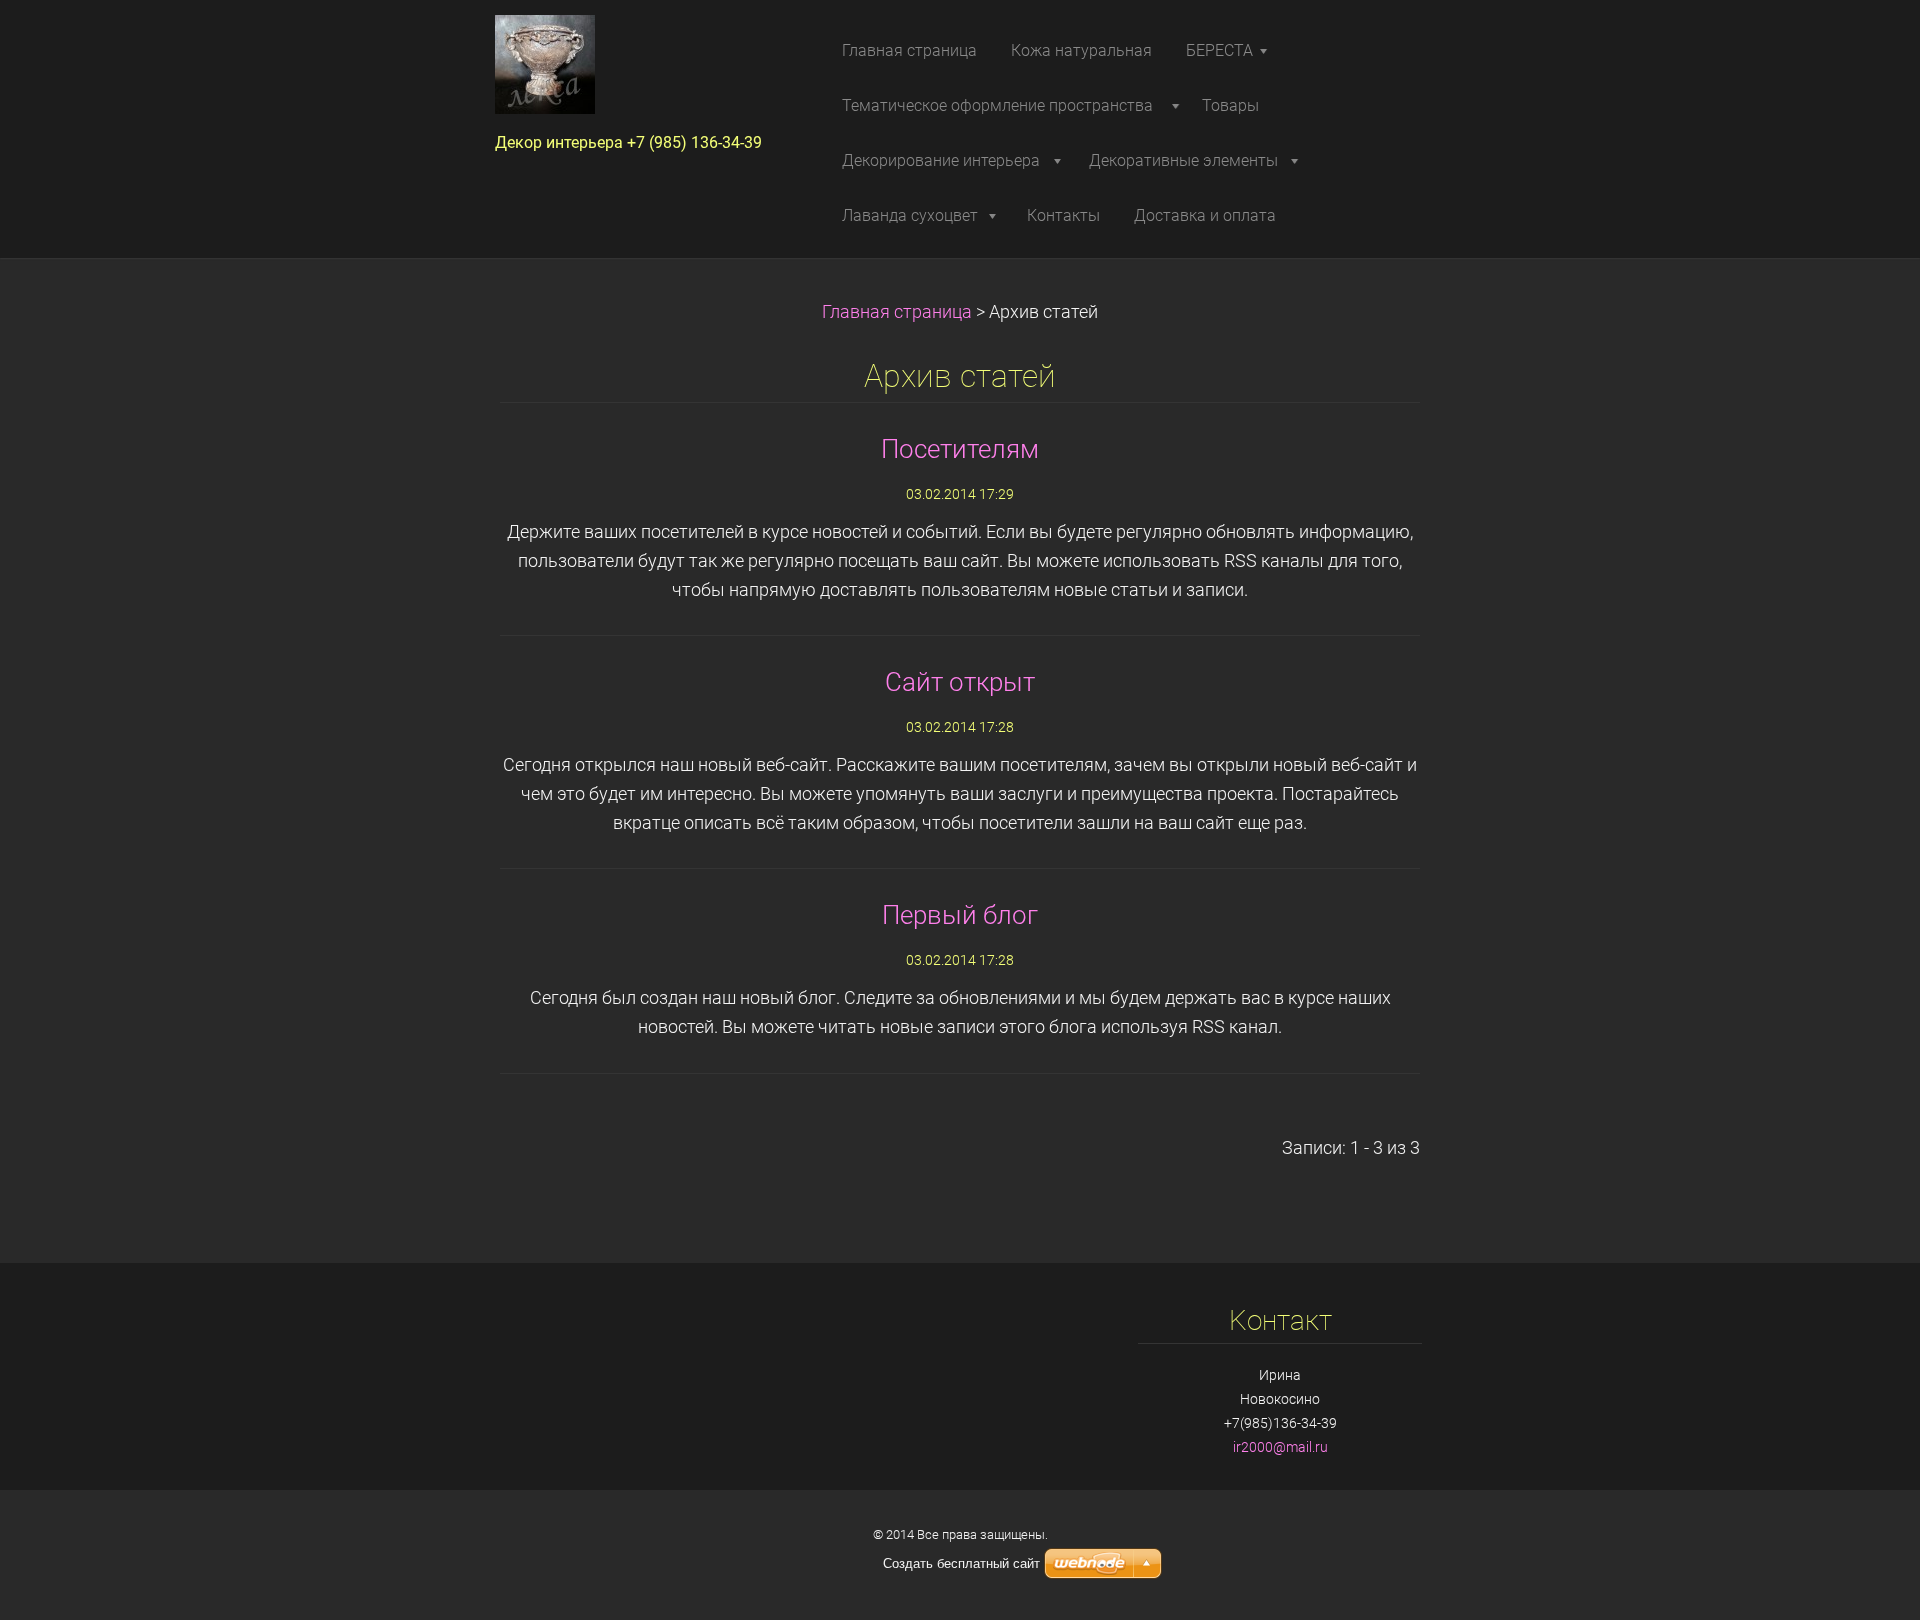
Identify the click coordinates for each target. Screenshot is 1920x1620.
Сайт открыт (960, 682)
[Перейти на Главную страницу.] (639, 70)
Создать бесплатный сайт (961, 1563)
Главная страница (897, 312)
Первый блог (960, 915)
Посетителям (960, 449)
